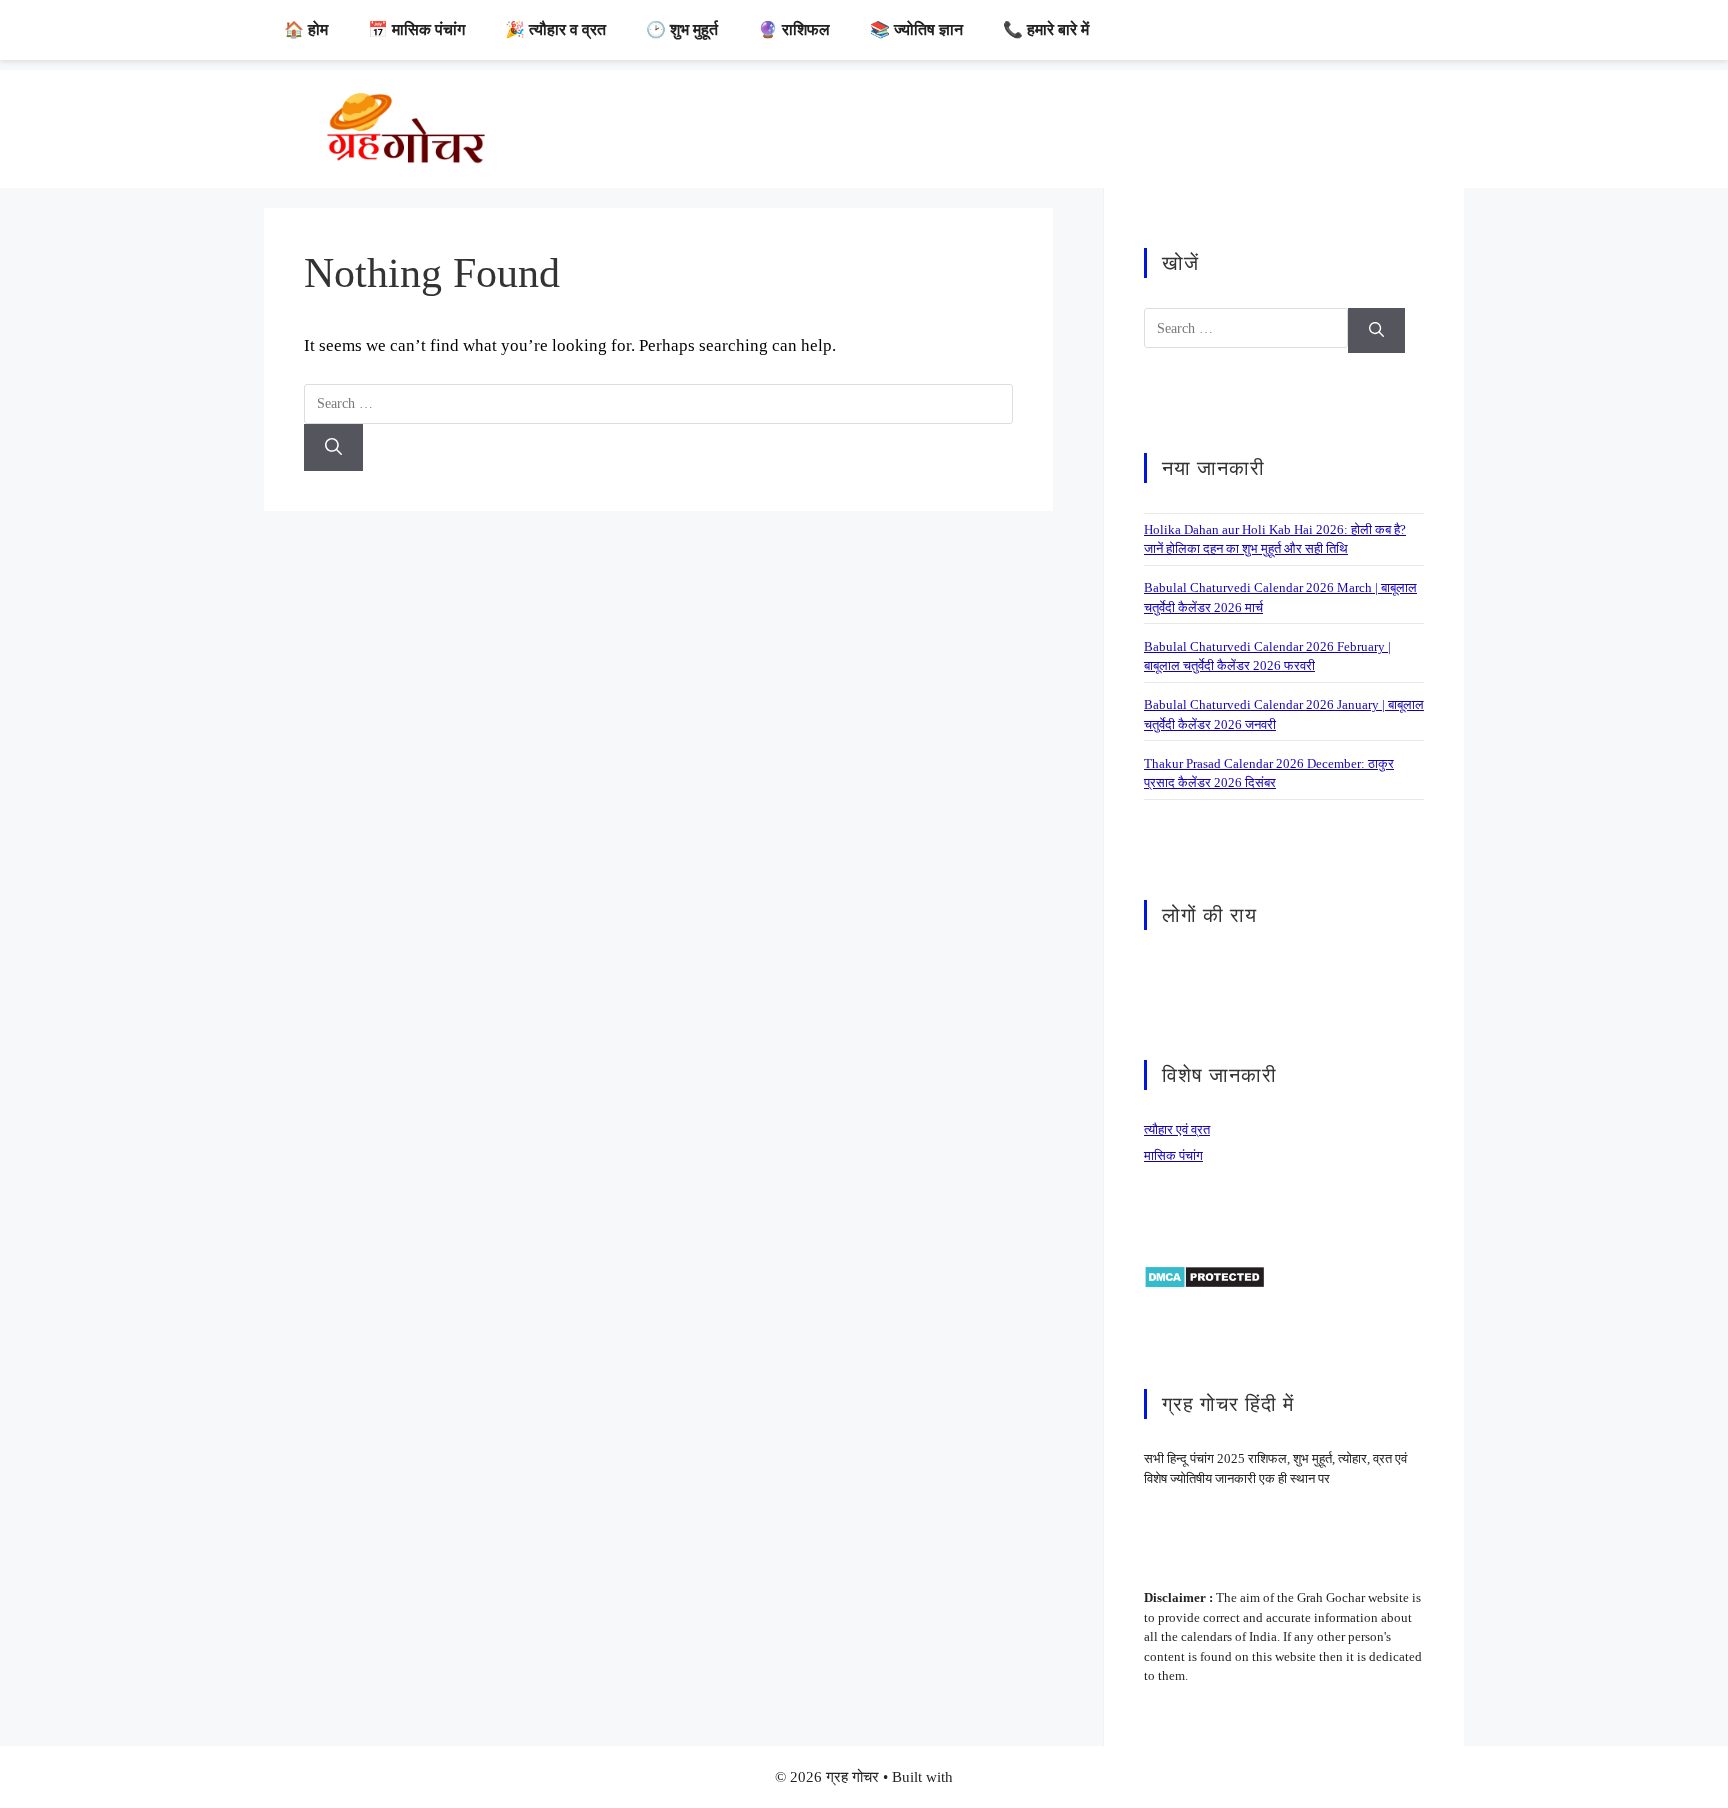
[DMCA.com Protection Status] (1204, 1275)
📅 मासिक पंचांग (416, 29)
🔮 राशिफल (794, 29)
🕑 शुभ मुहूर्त (682, 29)
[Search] (333, 448)
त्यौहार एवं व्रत (1177, 1129)
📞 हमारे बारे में (1046, 29)
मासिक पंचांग (1173, 1155)
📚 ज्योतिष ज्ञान (916, 29)
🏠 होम (306, 29)
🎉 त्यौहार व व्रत (555, 29)
